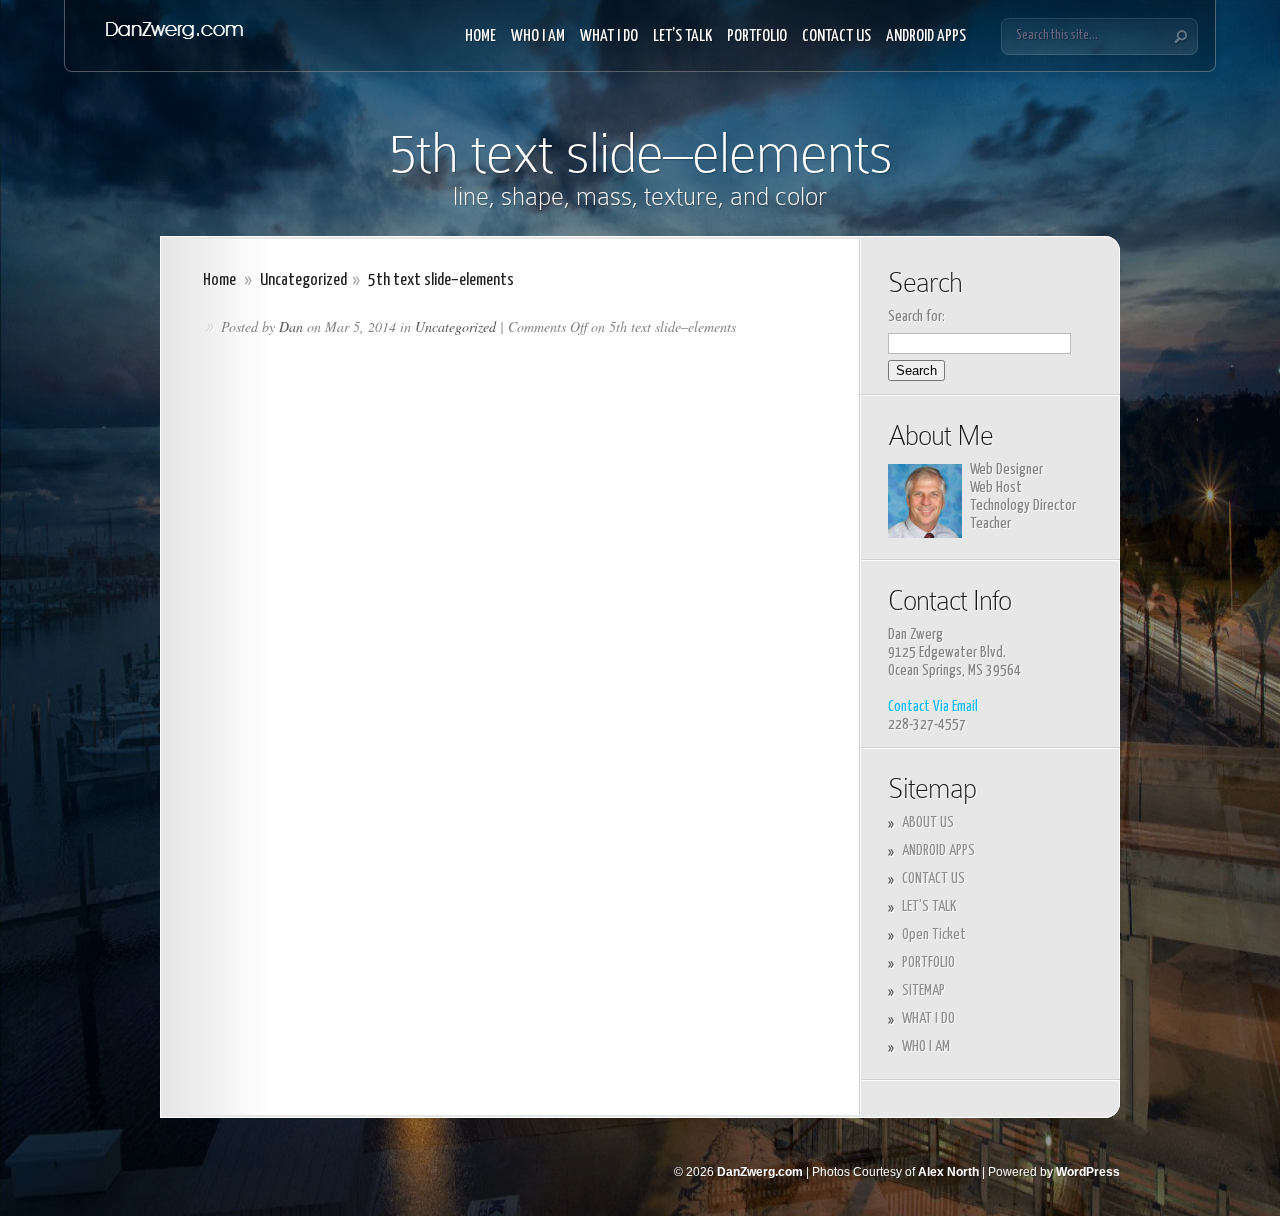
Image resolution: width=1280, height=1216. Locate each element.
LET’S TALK (682, 36)
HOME (480, 36)
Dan (291, 326)
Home (219, 280)
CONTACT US (836, 36)
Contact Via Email (933, 706)
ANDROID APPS (926, 36)
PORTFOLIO (757, 36)
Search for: (916, 316)
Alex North (948, 1172)
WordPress (1088, 1172)
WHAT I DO (609, 36)
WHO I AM (538, 36)
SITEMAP (923, 990)
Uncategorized (303, 280)
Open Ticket (934, 934)
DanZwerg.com (760, 1172)
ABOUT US (928, 822)
